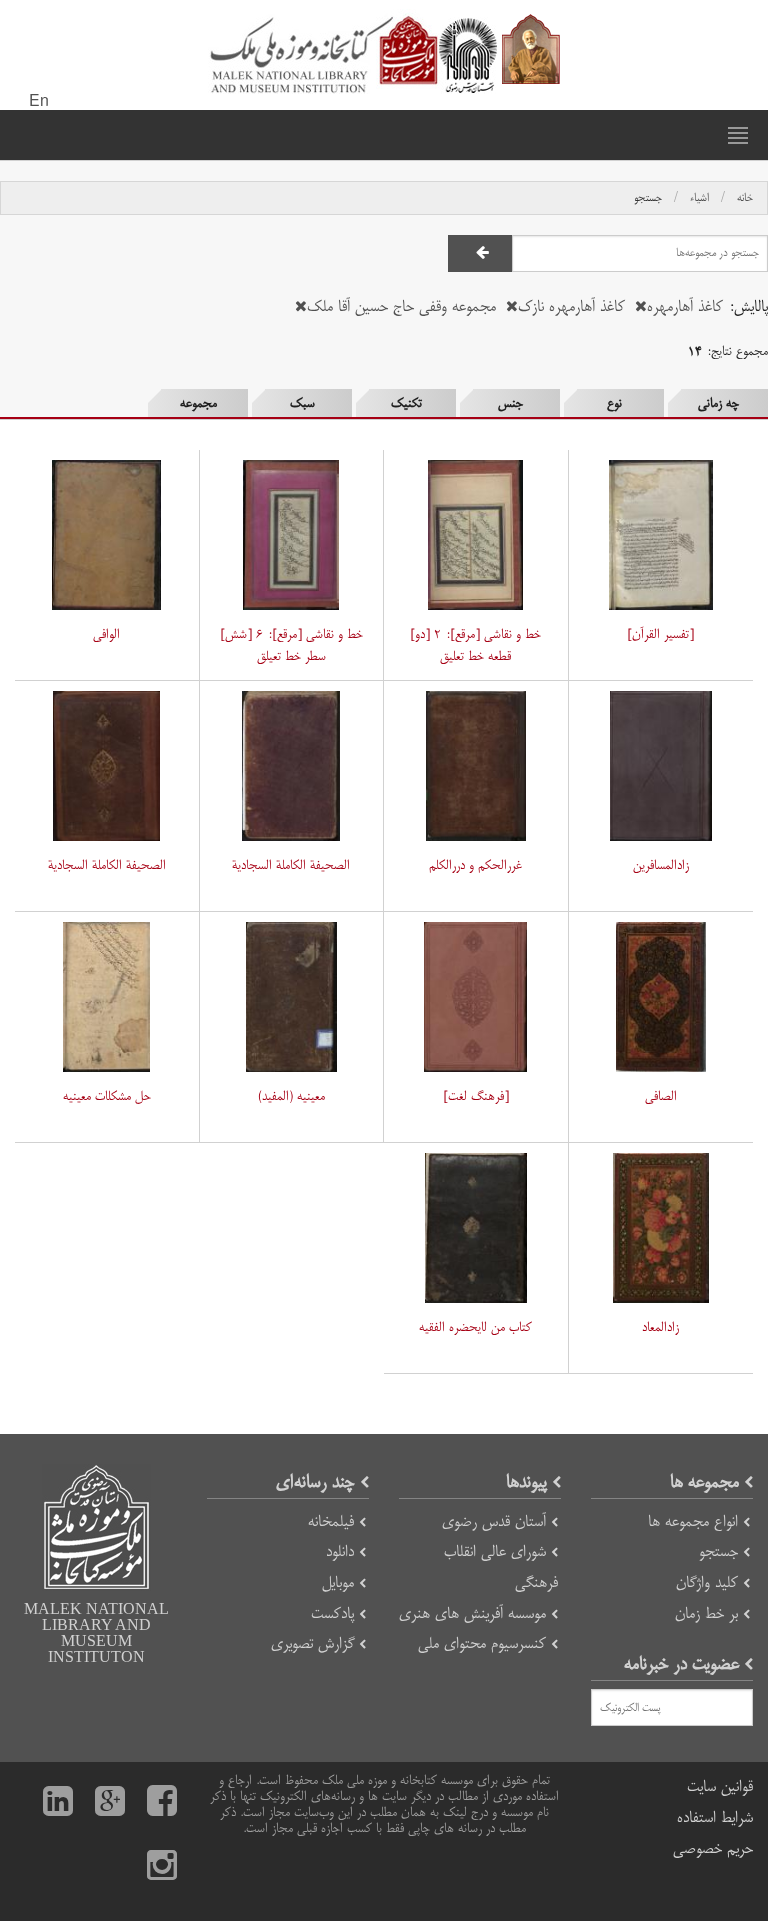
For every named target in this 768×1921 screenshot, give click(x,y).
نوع (614, 403)
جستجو (648, 198)
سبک (302, 403)
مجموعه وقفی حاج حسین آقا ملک (401, 306)
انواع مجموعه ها (693, 1521)
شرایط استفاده (715, 1817)
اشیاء (699, 198)
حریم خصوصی (713, 1848)
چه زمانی (718, 403)
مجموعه (198, 403)
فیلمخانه (331, 1521)
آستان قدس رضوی (494, 1521)
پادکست (332, 1613)
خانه (745, 198)
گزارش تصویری (312, 1643)
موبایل (338, 1582)
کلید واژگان (707, 1582)
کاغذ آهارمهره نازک (571, 306)
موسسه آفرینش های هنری (472, 1613)
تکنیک (406, 403)
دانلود (340, 1551)
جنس (510, 403)
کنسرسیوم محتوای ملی (482, 1643)
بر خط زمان (706, 1613)
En (39, 102)
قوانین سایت (720, 1786)
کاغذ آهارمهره (685, 306)
